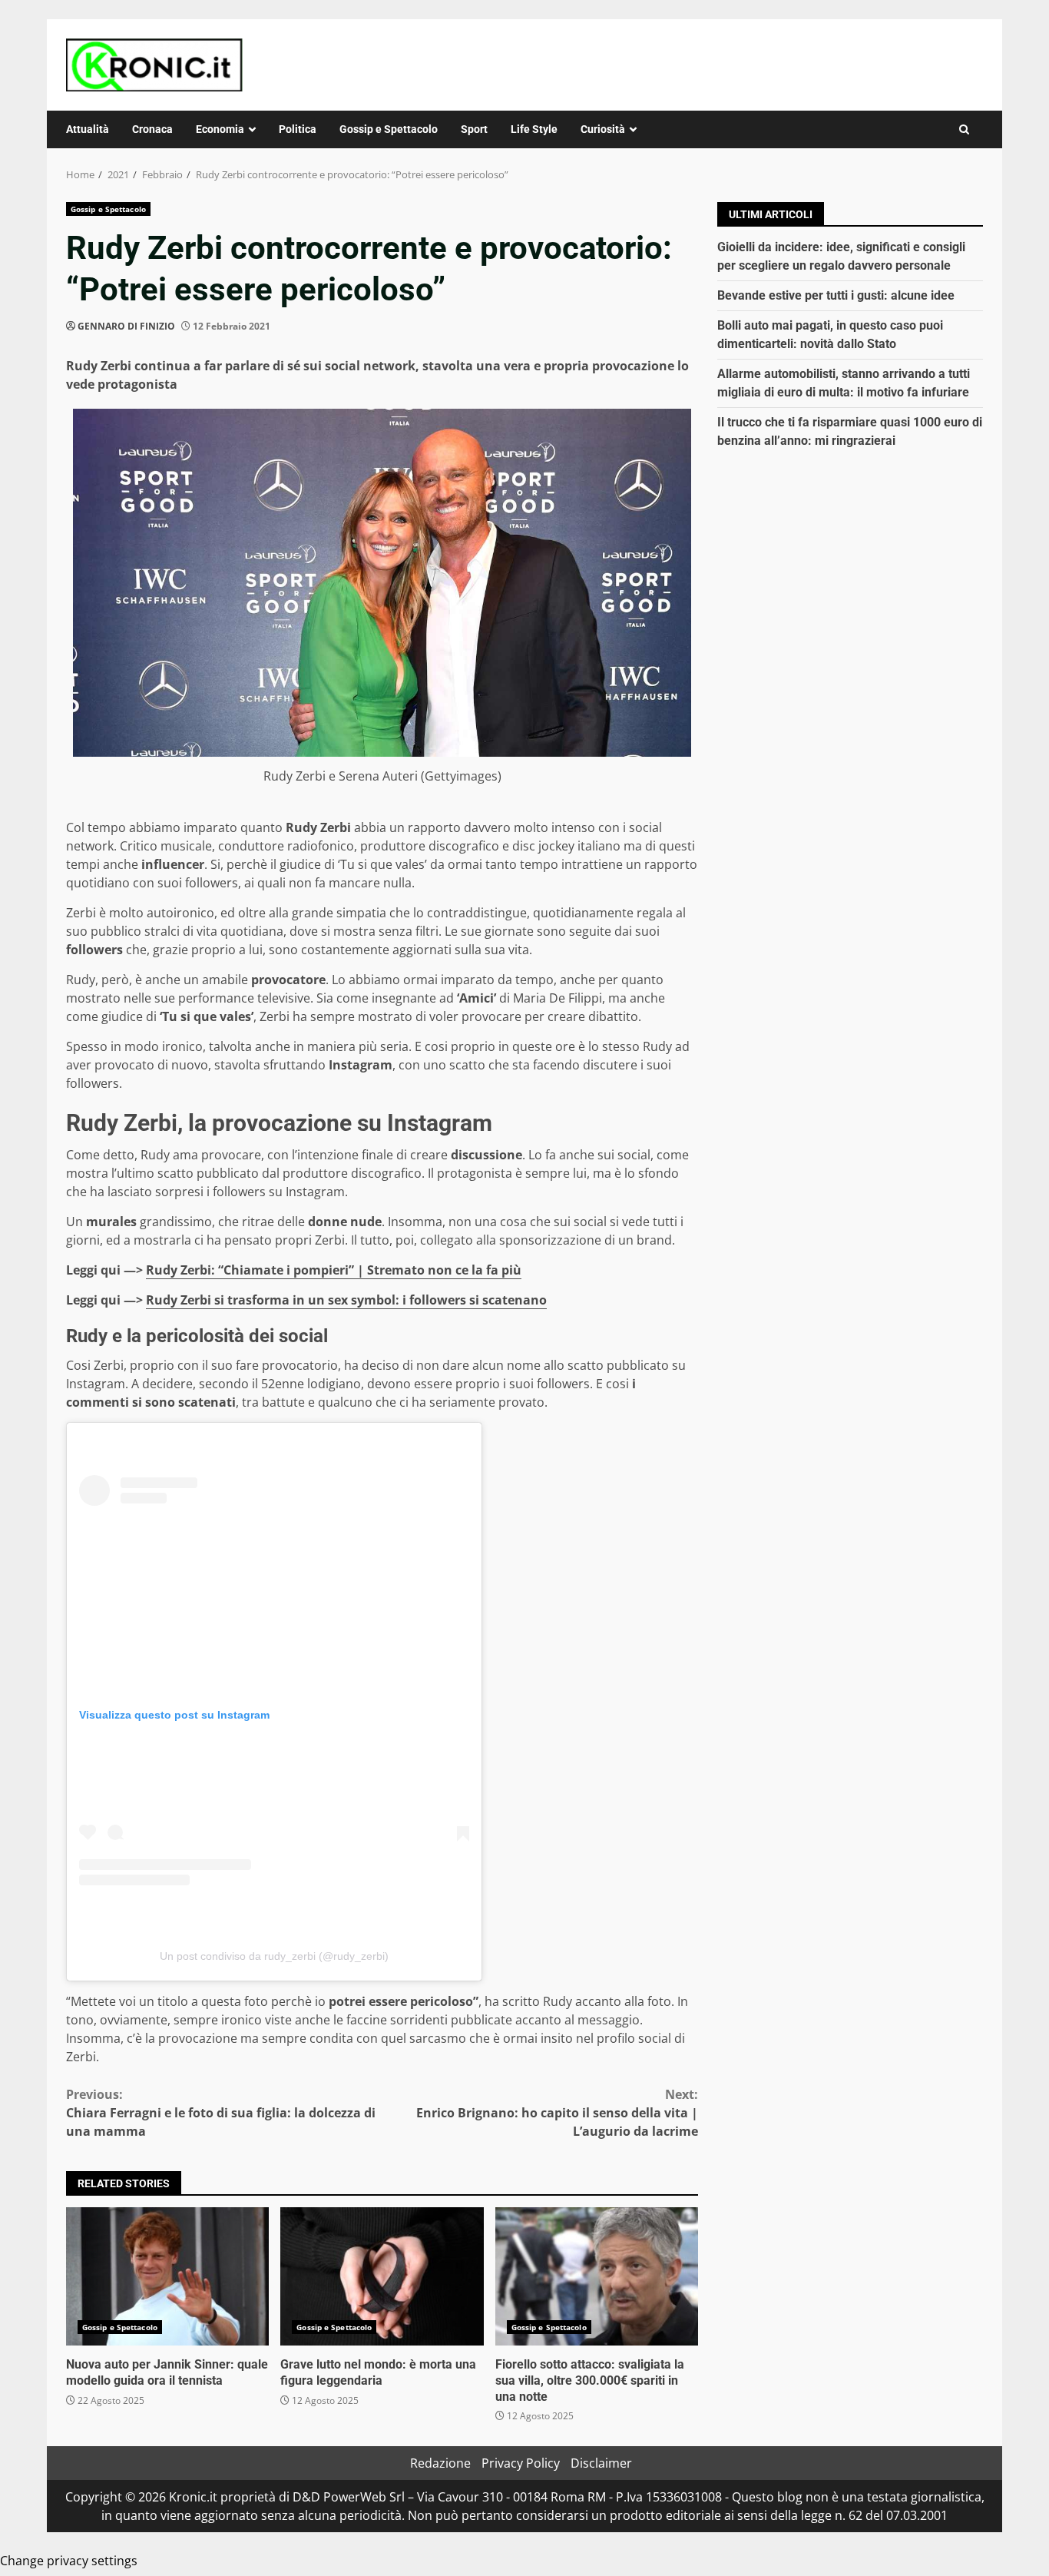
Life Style (534, 129)
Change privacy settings (69, 2561)
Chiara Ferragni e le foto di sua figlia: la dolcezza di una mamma (221, 2113)
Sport (474, 129)
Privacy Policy (521, 2463)
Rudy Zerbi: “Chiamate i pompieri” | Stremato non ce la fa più (334, 1270)
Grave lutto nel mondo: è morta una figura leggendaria (382, 2276)
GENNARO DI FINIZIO (126, 326)
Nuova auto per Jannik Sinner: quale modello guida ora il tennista (167, 2276)
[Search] (964, 129)
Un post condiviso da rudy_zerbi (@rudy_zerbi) (274, 1956)
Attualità (88, 129)
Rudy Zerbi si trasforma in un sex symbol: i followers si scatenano (346, 1300)
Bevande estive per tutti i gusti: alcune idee (836, 295)
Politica (298, 129)
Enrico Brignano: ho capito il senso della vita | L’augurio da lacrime (557, 2113)
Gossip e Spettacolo (389, 129)
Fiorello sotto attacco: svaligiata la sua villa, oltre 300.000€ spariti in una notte (597, 2276)
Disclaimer (601, 2463)
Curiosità (603, 129)
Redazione (440, 2463)
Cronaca (152, 129)
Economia (220, 129)
